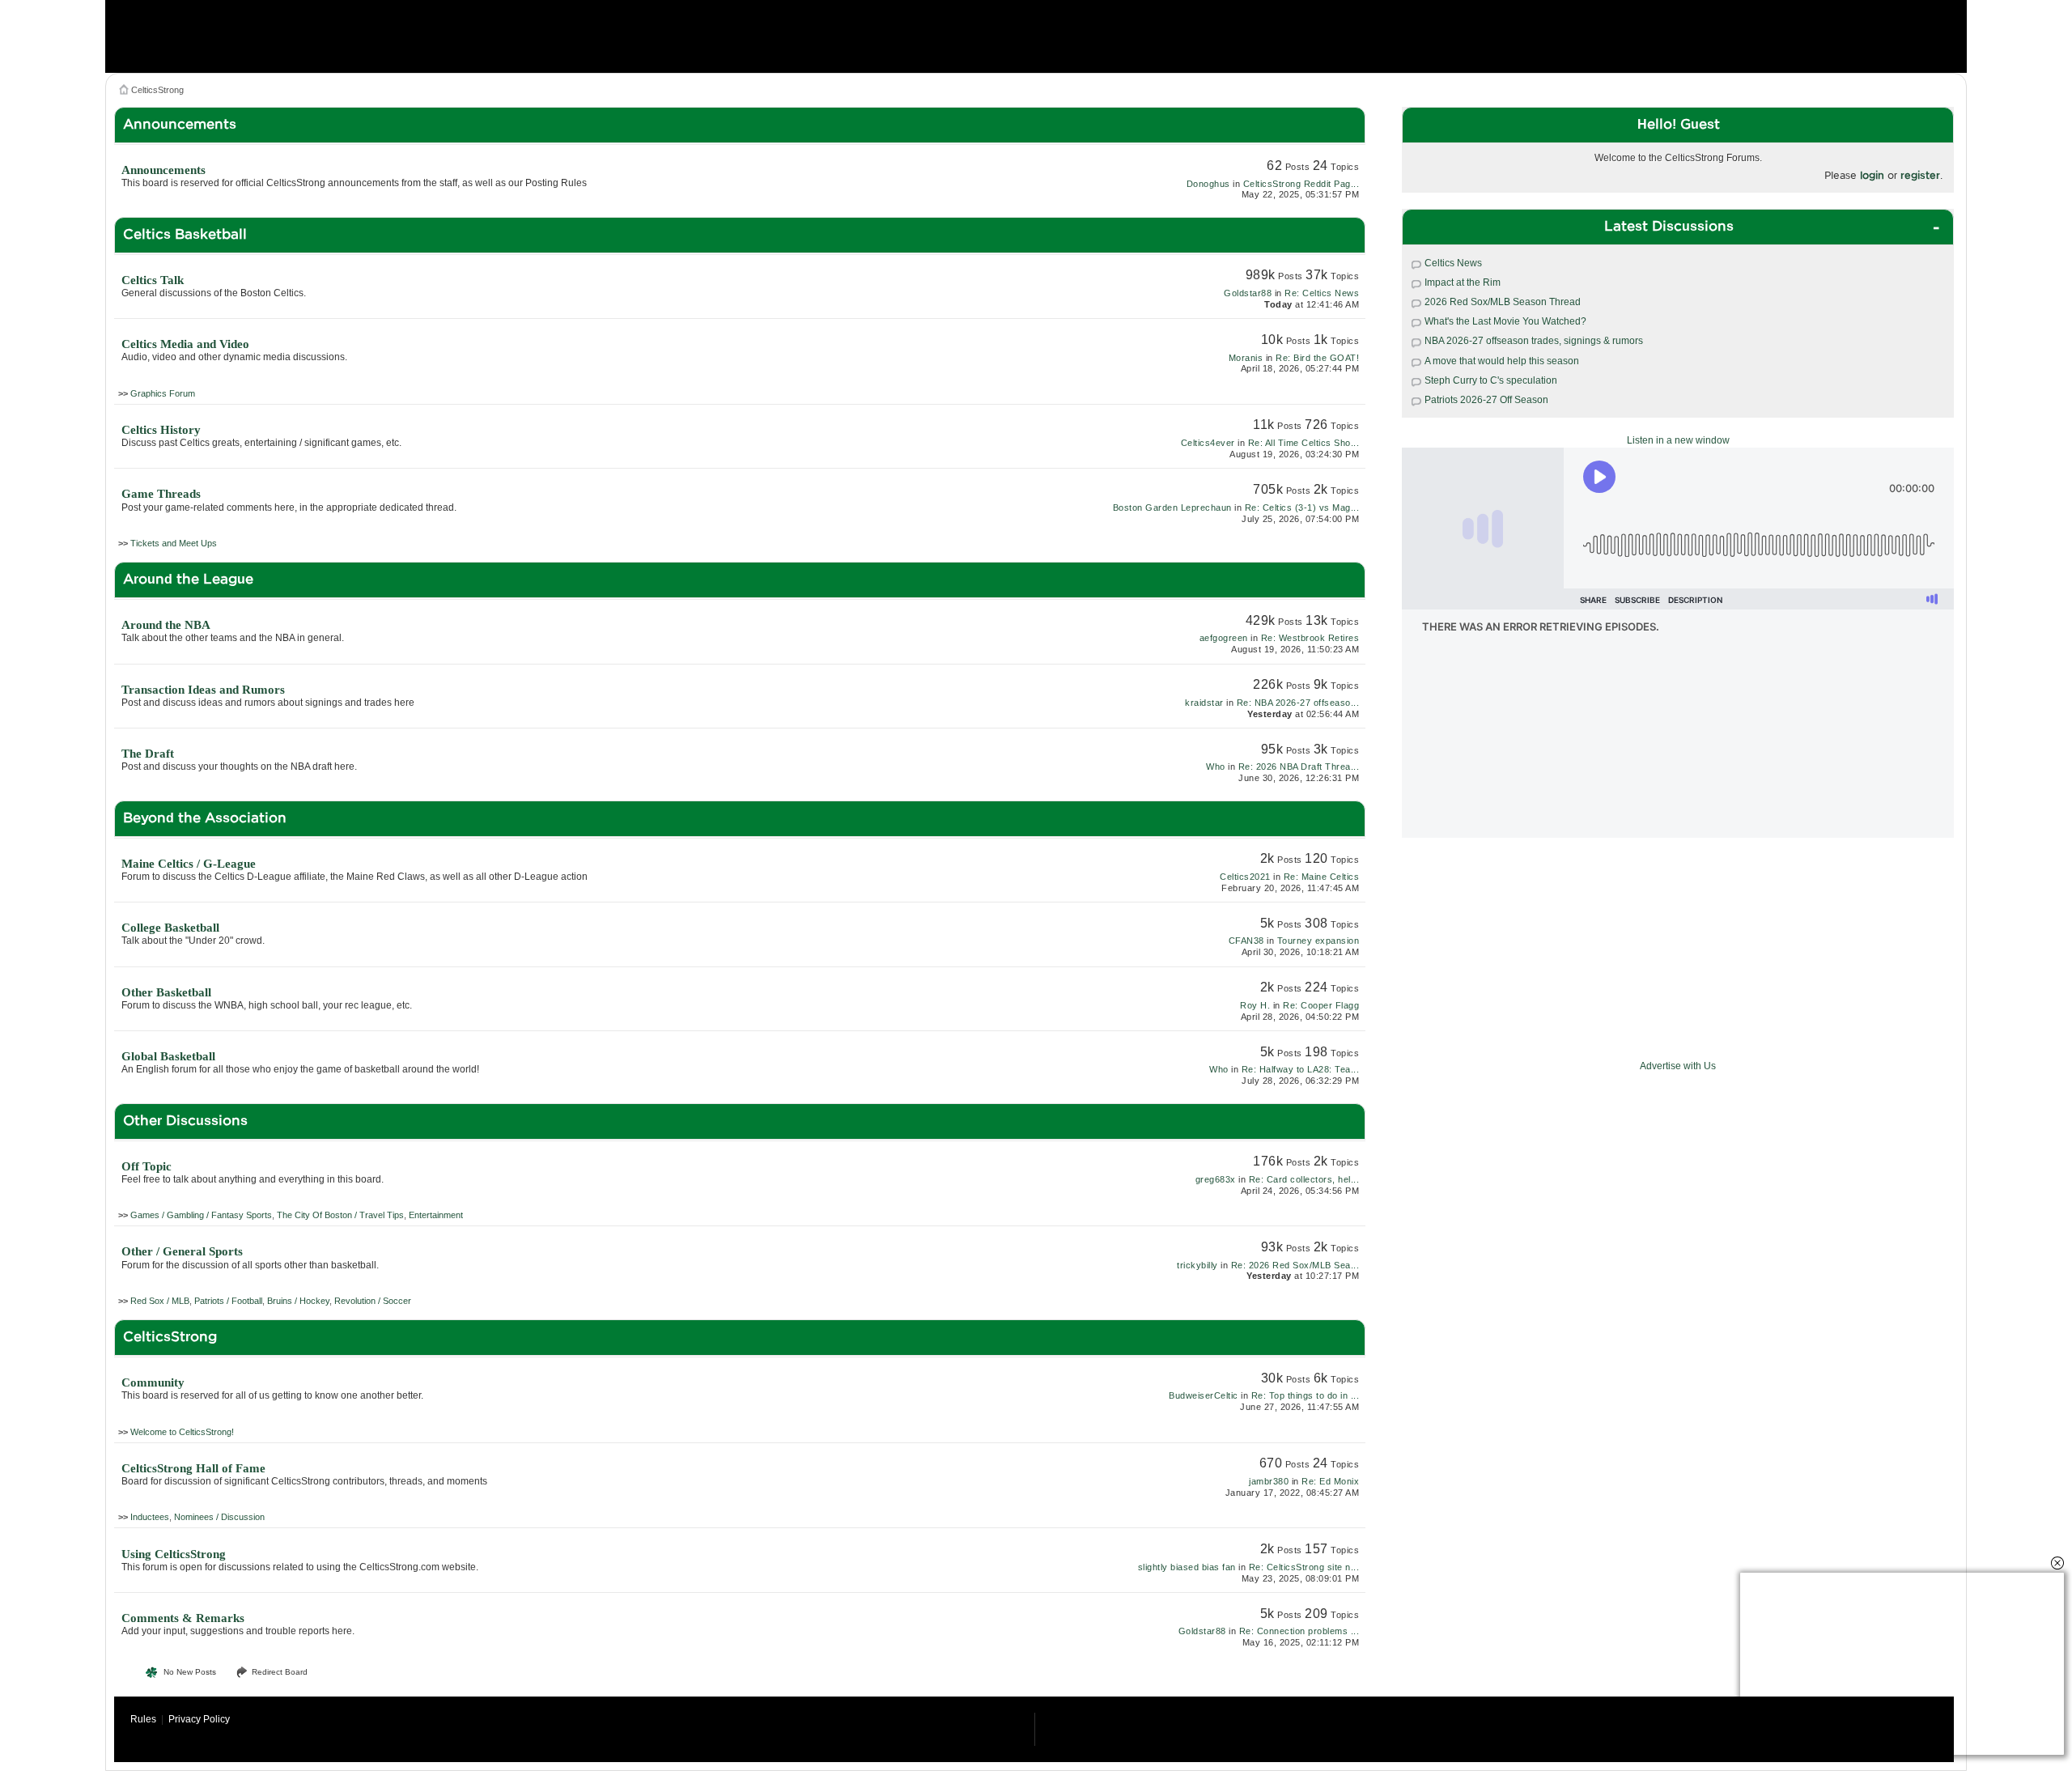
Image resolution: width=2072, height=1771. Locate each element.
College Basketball (170, 928)
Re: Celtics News (1322, 293)
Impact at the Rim (1463, 282)
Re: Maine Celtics (1322, 877)
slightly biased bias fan (1187, 1567)
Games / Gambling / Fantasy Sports (201, 1215)
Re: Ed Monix (1330, 1481)
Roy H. (1255, 1005)
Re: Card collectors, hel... (1304, 1179)
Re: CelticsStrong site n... (1304, 1567)
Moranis (1246, 358)
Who (1216, 767)
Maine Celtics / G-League (189, 864)
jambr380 (1269, 1481)
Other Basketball (166, 992)
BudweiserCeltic (1204, 1395)
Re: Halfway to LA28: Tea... (1301, 1069)
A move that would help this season (1502, 361)
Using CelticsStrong (174, 1554)
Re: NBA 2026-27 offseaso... (1298, 703)
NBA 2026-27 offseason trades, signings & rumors (1534, 341)
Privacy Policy (199, 1719)
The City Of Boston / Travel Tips (340, 1215)
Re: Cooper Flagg (1321, 1005)
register (1920, 175)
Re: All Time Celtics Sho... (1304, 443)
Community (153, 1382)
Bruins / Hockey (298, 1301)
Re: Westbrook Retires (1310, 638)
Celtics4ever (1208, 443)
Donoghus (1208, 184)
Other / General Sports (182, 1251)
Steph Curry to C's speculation (1491, 380)
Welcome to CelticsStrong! (182, 1432)
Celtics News (1453, 263)
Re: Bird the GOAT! (1317, 358)
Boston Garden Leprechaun (1172, 508)
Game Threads (161, 494)
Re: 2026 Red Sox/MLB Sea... (1295, 1265)
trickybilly (1197, 1265)
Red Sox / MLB (160, 1301)
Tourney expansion (1318, 941)
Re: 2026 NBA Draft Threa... (1299, 767)
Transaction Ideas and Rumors (203, 690)
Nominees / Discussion (219, 1517)
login (1872, 175)
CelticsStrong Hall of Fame (193, 1468)
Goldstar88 (1248, 293)
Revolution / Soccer (373, 1301)
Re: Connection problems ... (1299, 1631)
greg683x (1216, 1179)
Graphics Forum (163, 393)
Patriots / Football (228, 1301)
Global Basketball (168, 1056)
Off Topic (146, 1166)
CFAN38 (1246, 941)
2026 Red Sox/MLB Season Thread (1503, 302)
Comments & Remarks (183, 1618)
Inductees (150, 1517)
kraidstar (1204, 703)
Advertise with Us (1678, 1066)
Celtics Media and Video (185, 344)
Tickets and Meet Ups (174, 543)
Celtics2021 (1245, 877)
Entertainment (436, 1215)
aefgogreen (1224, 638)
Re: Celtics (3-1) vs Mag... (1302, 508)
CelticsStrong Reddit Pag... (1301, 184)
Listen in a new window (1678, 440)
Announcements (163, 170)
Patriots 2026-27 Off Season (1486, 400)
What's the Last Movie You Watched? (1505, 321)
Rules (143, 1719)
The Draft (148, 754)
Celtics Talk (153, 280)
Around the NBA (166, 625)
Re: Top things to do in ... (1306, 1395)
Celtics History (161, 430)
